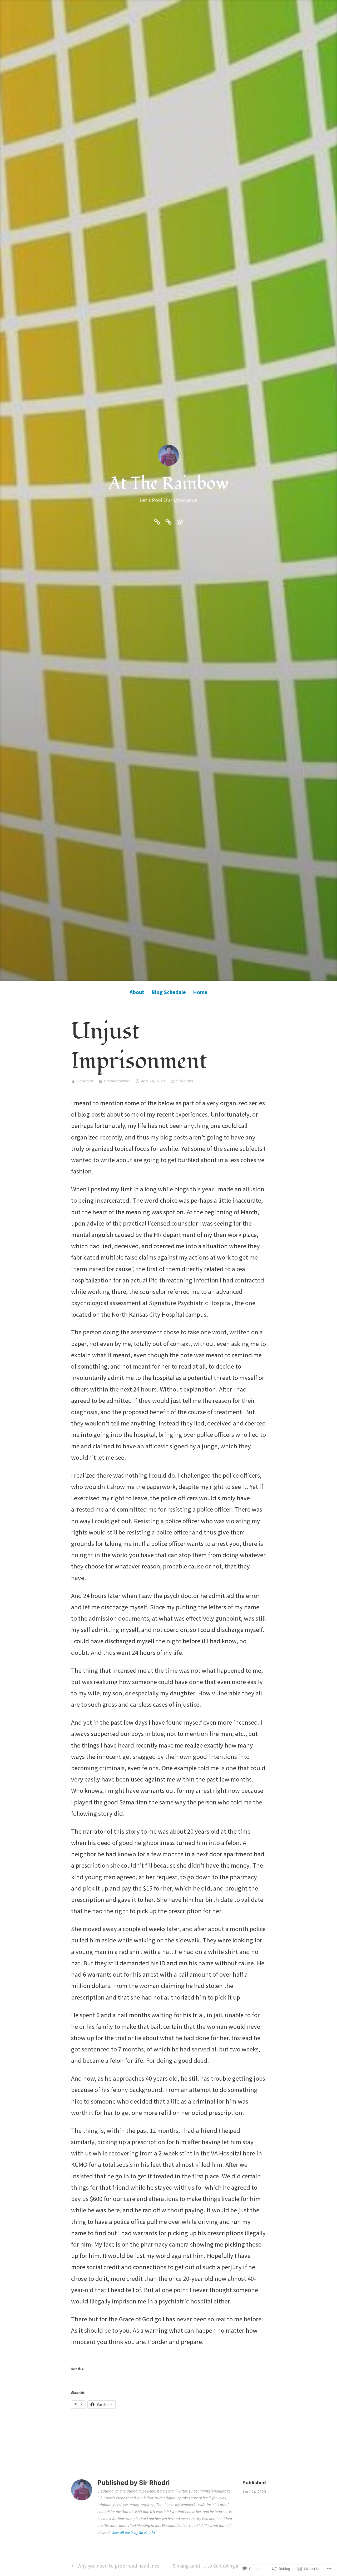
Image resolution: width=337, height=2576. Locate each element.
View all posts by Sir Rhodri (133, 2532)
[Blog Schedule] (168, 521)
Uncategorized (117, 1081)
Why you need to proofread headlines (115, 2567)
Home (200, 992)
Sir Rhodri (85, 1081)
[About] (157, 521)
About (137, 992)
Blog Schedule (169, 992)
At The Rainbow (169, 483)
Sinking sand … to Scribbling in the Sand (217, 2567)
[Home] (180, 521)
